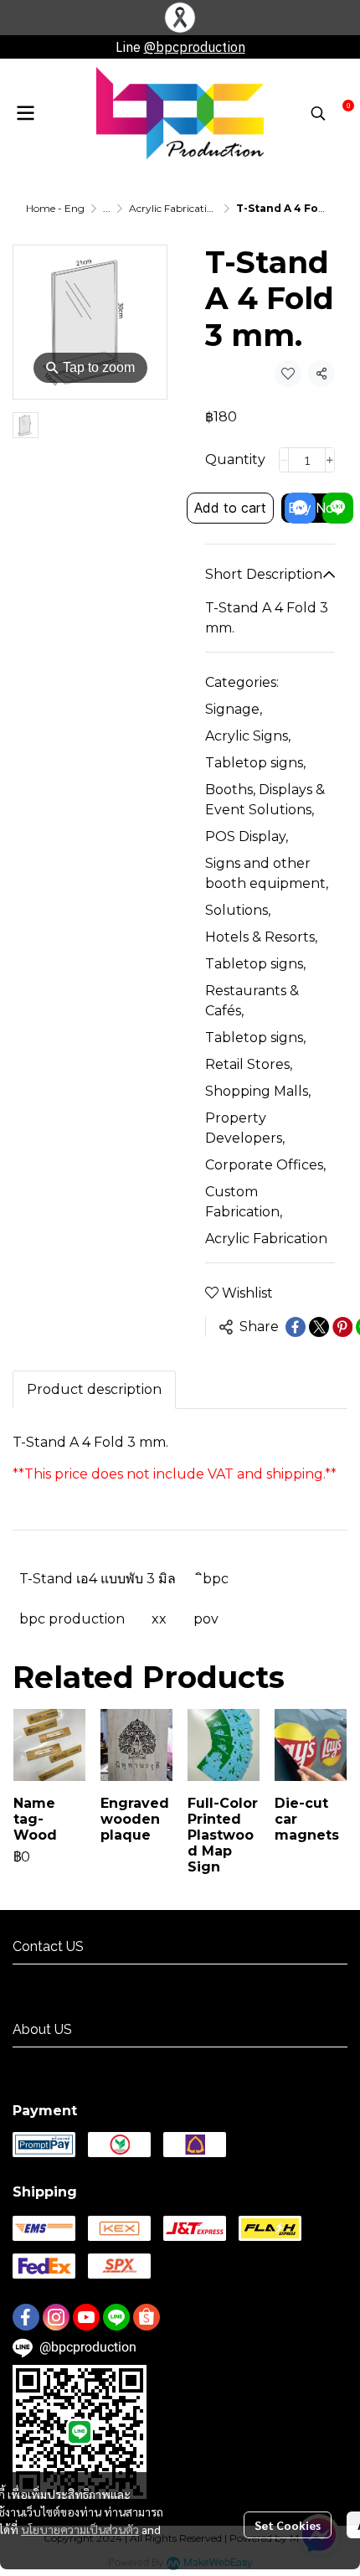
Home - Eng (55, 208)
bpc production (72, 1619)
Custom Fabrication (244, 1202)
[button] (318, 113)
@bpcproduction (195, 47)
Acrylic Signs (248, 736)
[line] (116, 2317)
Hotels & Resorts (261, 937)
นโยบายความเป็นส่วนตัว (80, 2529)
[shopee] (147, 2317)
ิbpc (216, 1579)
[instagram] (56, 2317)
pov (206, 1619)
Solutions (238, 910)
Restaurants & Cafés (252, 1001)
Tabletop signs (255, 763)
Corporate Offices (265, 1165)
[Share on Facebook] (296, 1327)
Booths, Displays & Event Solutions (265, 800)
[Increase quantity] (330, 460)
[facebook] (26, 2317)
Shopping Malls (258, 1091)
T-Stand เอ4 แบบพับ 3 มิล (98, 1579)
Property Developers (245, 1128)
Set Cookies (288, 2525)
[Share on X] (319, 1327)
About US (40, 2062)
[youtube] (86, 2317)
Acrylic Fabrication (174, 208)
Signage (234, 709)
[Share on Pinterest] (342, 1327)
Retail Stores (249, 1064)
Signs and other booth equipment (267, 873)
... (107, 208)
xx (159, 1619)
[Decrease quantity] (284, 460)
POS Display (247, 836)
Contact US (46, 1979)
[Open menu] (25, 113)
